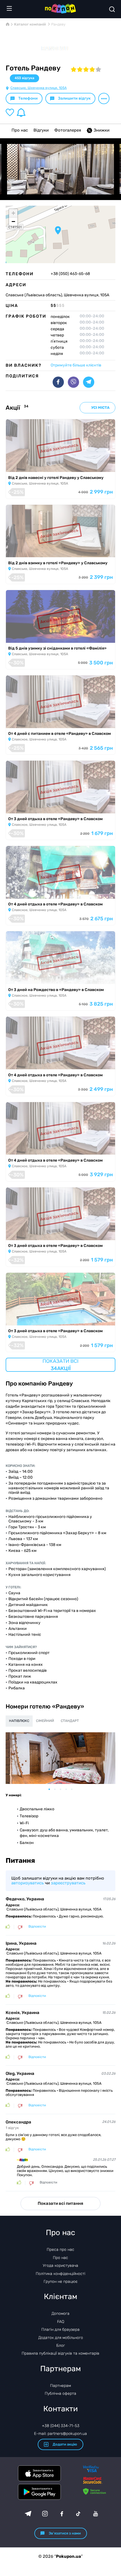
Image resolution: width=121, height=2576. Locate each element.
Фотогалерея (68, 130)
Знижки (102, 130)
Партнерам (60, 2386)
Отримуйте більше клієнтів (76, 365)
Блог (61, 2346)
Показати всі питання (60, 2203)
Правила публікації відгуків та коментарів (60, 2353)
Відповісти (37, 1927)
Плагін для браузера (60, 2330)
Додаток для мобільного (61, 2338)
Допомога (60, 2314)
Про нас (20, 130)
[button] (58, 230)
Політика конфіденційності (60, 2274)
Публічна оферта (60, 2393)
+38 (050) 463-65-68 (70, 274)
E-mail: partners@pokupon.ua (60, 2434)
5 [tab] (75, 1789)
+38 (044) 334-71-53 (61, 2426)
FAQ (61, 2322)
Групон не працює (61, 2282)
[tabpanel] (60, 1758)
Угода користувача (60, 2266)
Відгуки (41, 130)
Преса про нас (60, 2250)
